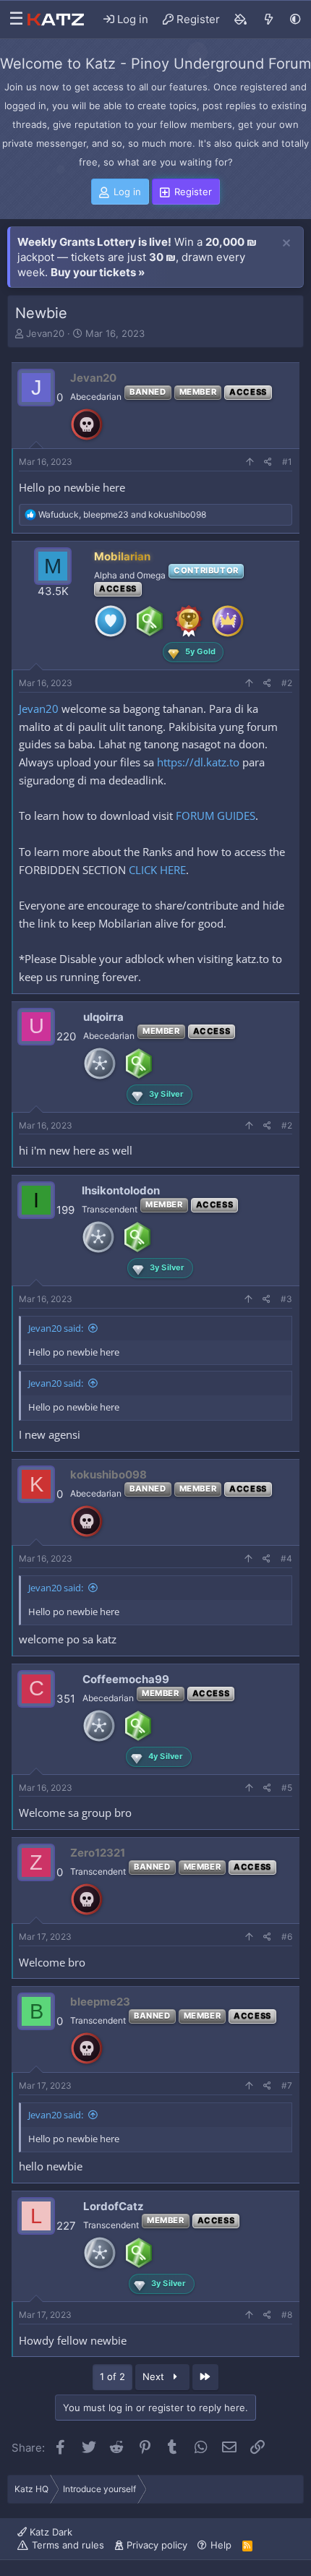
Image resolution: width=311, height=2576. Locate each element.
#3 (286, 1299)
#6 (287, 1937)
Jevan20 (45, 333)
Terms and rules (68, 2545)
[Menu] (13, 20)
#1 (287, 462)
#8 (287, 2315)
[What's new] (269, 20)
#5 (287, 1788)
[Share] (268, 462)
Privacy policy (157, 2545)
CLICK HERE (157, 870)
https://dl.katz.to (198, 762)
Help (221, 2545)
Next (155, 2376)
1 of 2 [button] (112, 2376)
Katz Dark (50, 2532)
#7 (287, 2085)
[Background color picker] (241, 20)
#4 (286, 1558)
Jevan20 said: (56, 1328)
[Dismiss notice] (286, 244)
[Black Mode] (295, 19)
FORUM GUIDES (216, 816)
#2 (287, 683)
